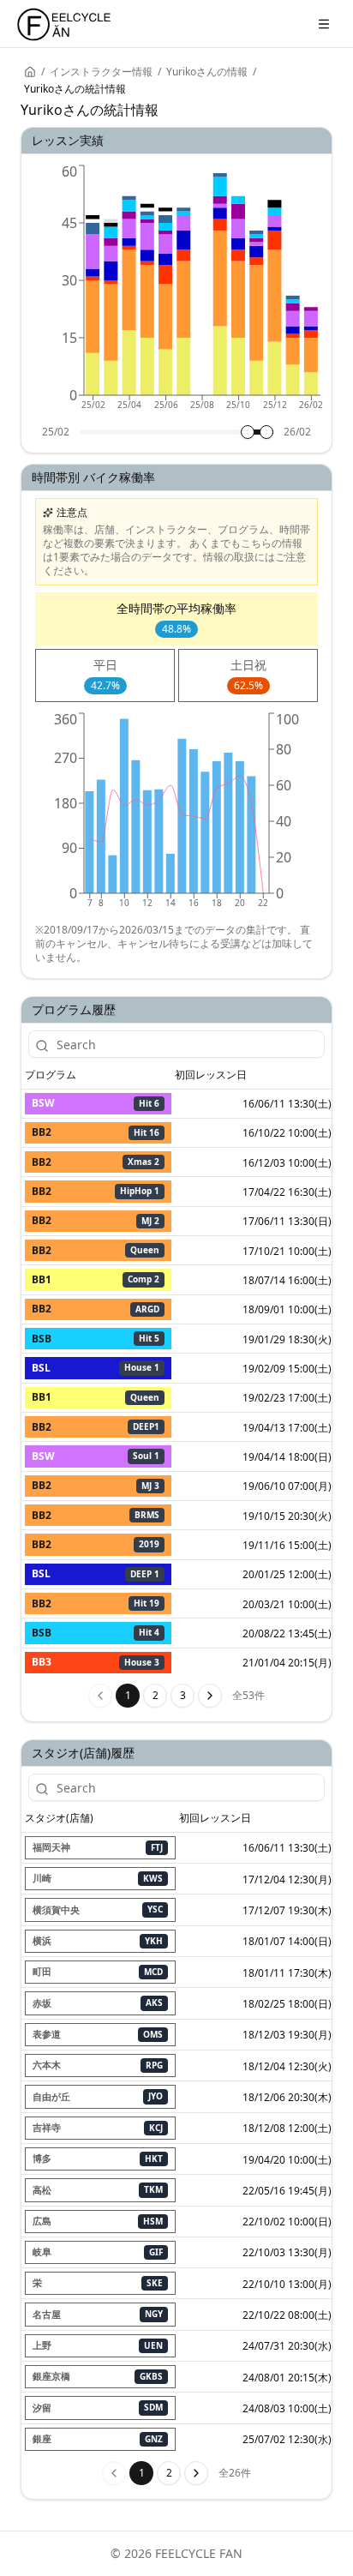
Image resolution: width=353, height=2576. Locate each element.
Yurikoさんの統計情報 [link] (75, 89)
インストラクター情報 (101, 72)
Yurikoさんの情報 (207, 72)
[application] (176, 293)
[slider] (248, 432)
